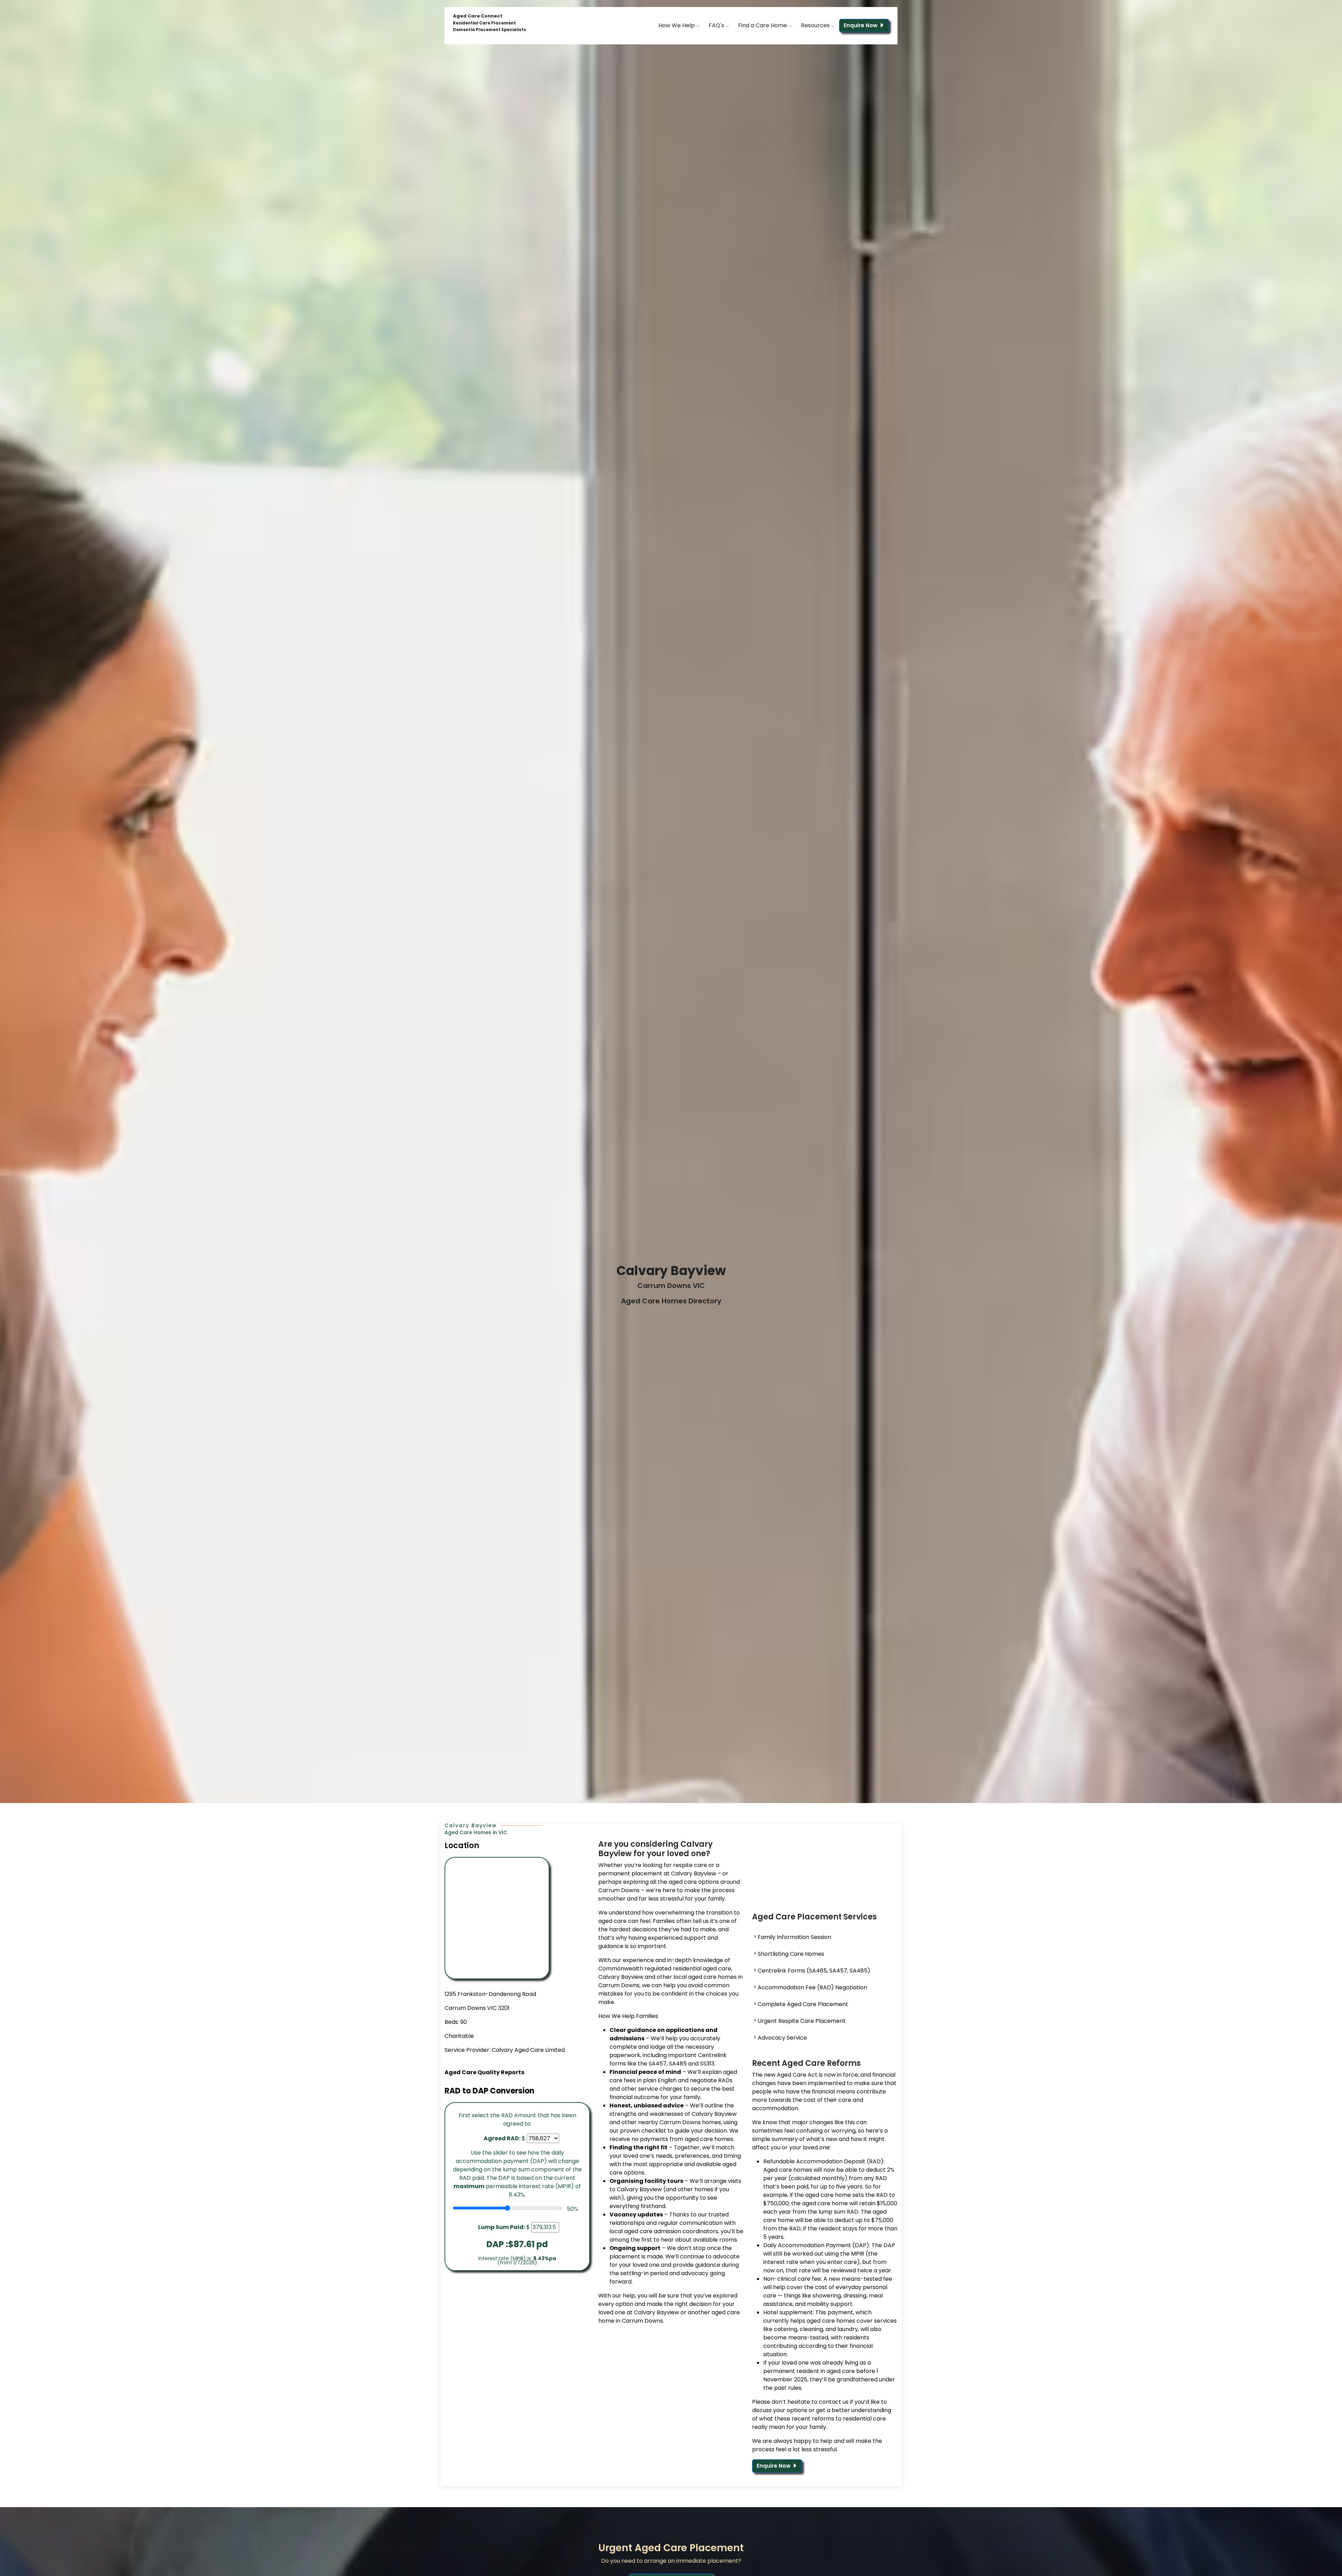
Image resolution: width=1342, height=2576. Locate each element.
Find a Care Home (763, 25)
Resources (816, 25)
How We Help (677, 25)
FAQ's (717, 25)
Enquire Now (861, 25)
